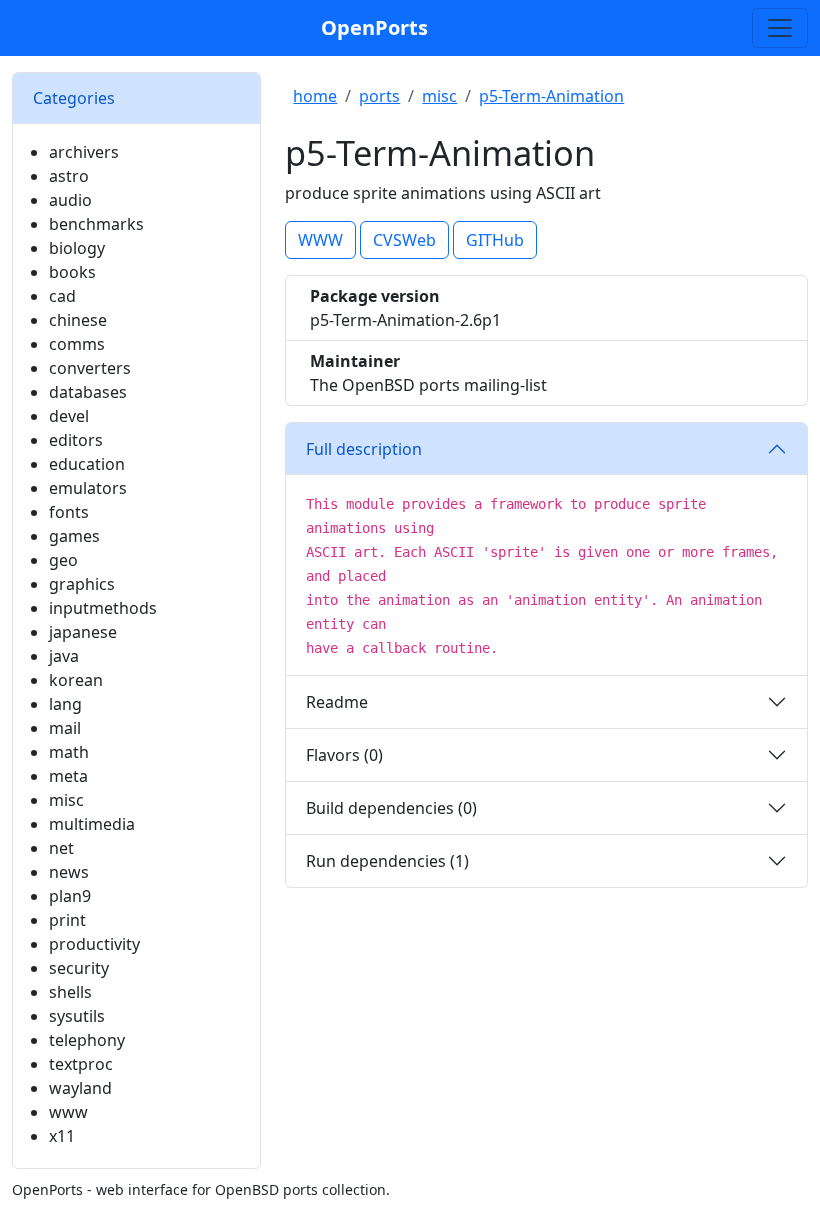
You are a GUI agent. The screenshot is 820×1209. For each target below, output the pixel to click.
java (64, 656)
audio (70, 200)
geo (63, 560)
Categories (74, 98)
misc (66, 800)
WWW (320, 240)
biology (77, 248)
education (87, 464)
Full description (364, 449)
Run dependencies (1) (387, 861)
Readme (337, 702)
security (79, 968)
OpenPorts (374, 27)
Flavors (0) (344, 755)
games (74, 536)
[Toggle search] (780, 28)
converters (90, 368)
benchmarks (96, 224)
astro (69, 176)
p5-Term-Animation (551, 96)
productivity (94, 944)
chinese (78, 320)
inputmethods (103, 608)
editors (76, 440)
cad (62, 296)
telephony (87, 1040)
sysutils (77, 1016)
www (68, 1112)
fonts (69, 512)
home (315, 96)
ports (379, 96)
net (61, 848)
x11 (62, 1136)
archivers (84, 152)
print (67, 920)
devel (69, 416)
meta (68, 776)
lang (65, 704)
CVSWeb (404, 240)
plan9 (70, 896)
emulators (88, 488)
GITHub (495, 240)
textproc (81, 1064)
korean (76, 680)
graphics (82, 584)
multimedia (92, 824)
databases (88, 392)
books (72, 272)
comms (77, 344)
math (69, 752)
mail (65, 728)
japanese (83, 632)
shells (70, 992)
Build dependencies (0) (391, 808)
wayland (80, 1088)
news (69, 872)
